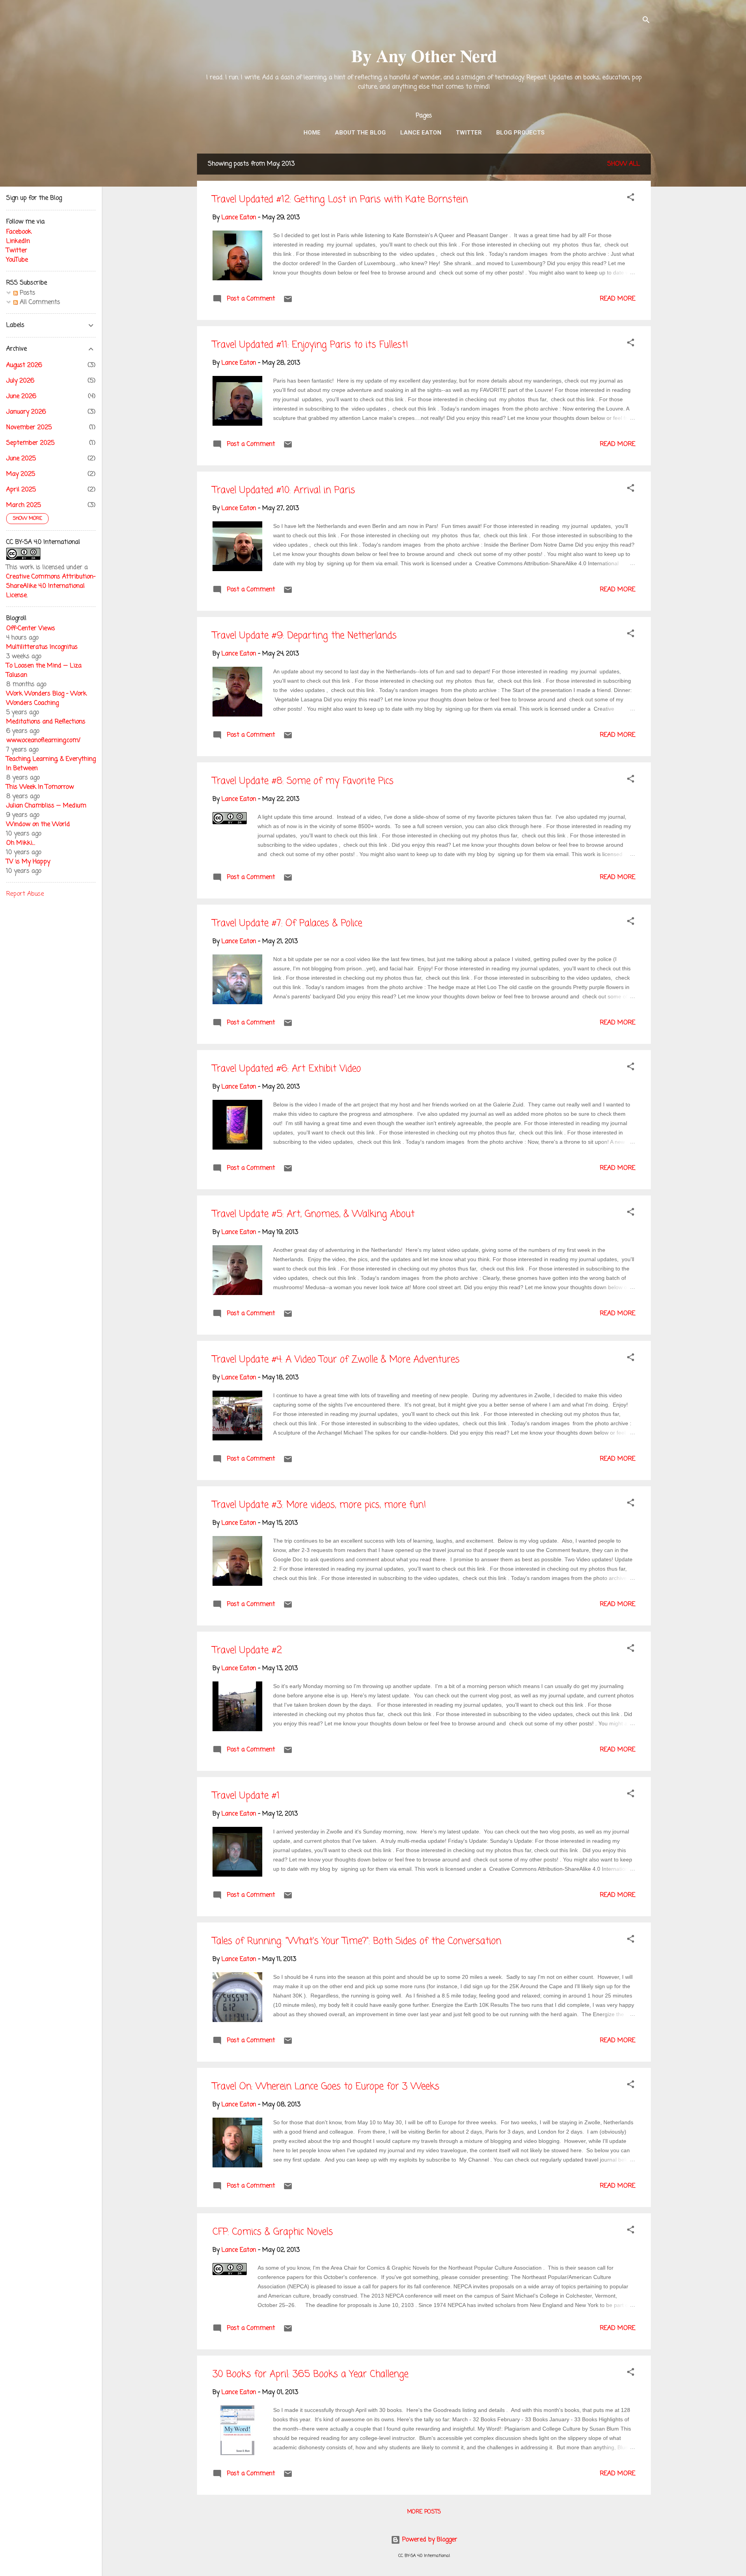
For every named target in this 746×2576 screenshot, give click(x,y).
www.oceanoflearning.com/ (43, 741)
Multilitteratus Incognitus (42, 647)
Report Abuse (25, 894)
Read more (618, 299)
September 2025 (30, 443)
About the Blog (360, 133)
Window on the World (38, 825)
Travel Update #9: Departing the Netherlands (305, 636)
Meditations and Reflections (46, 722)
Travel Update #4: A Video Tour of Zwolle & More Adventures (336, 1360)
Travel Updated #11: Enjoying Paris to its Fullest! (310, 345)
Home (312, 133)
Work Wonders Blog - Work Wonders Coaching (46, 699)
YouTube (17, 260)
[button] (631, 199)
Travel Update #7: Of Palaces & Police (287, 924)
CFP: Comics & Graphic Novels (273, 2232)
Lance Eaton (421, 133)
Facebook (19, 232)
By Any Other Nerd (424, 55)
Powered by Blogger (429, 2540)
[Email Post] (288, 302)
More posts (424, 2512)
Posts (27, 293)
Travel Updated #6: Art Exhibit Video (287, 1069)
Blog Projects (520, 133)
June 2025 (21, 459)
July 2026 (20, 381)
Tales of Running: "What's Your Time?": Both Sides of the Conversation (357, 1941)
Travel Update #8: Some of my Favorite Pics (303, 781)
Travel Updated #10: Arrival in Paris (284, 490)
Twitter (469, 133)
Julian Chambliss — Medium (46, 806)
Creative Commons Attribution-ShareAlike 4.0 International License (51, 586)
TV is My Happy (28, 862)
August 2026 (24, 365)
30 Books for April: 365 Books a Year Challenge (310, 2374)
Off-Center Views (31, 629)
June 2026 (21, 397)
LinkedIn (18, 241)
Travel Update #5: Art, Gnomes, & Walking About (314, 1214)
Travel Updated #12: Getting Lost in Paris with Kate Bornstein (340, 200)
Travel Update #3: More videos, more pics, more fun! (319, 1505)
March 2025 (24, 505)
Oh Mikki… (21, 843)
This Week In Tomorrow (40, 787)
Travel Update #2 (247, 1651)
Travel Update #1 (246, 1796)
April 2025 (21, 490)
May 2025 (21, 474)
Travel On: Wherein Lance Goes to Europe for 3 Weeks (326, 2087)
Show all (624, 164)
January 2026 (26, 412)
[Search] (646, 21)
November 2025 (29, 428)
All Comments (39, 302)
